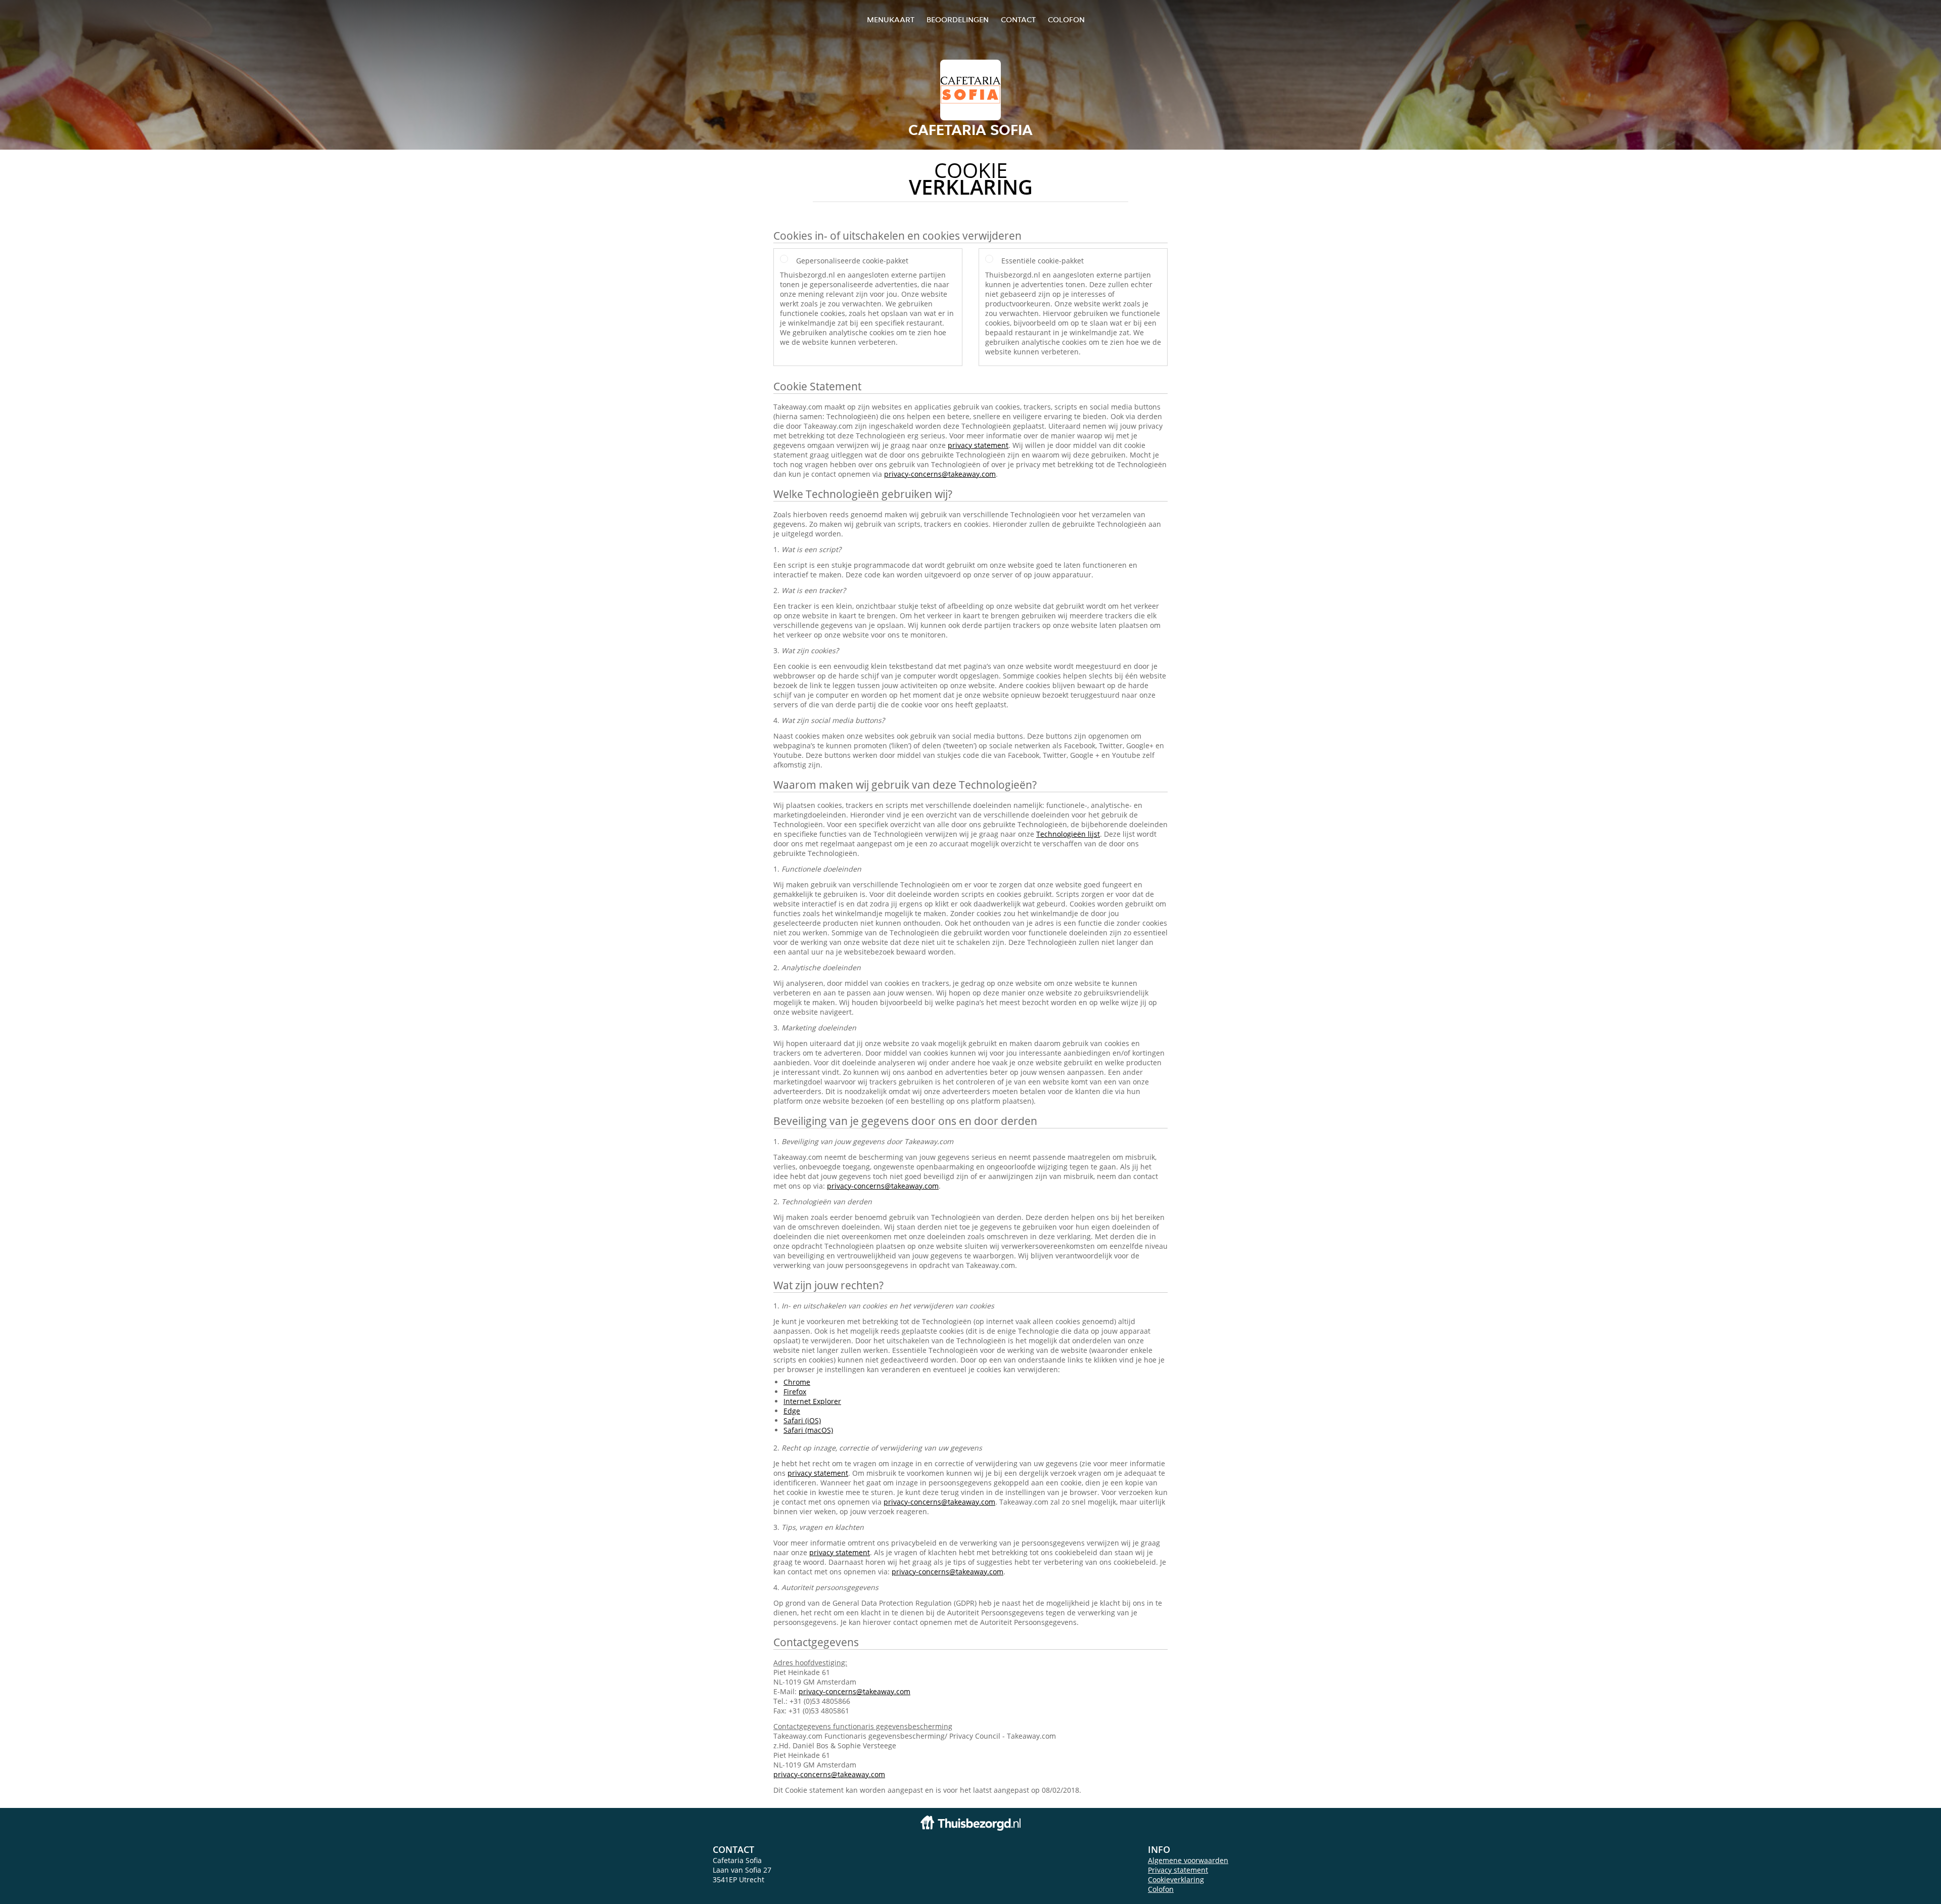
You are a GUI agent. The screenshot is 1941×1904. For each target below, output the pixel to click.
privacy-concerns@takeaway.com (940, 474)
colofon (1066, 19)
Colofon (1161, 1889)
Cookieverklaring (1176, 1879)
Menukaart (891, 19)
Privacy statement (1178, 1870)
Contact (1018, 19)
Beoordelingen (958, 19)
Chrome (797, 1382)
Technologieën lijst (1068, 834)
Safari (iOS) (802, 1420)
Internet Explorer (812, 1401)
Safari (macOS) (808, 1430)
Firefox (795, 1392)
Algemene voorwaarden (1188, 1860)
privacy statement (978, 445)
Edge (792, 1411)
